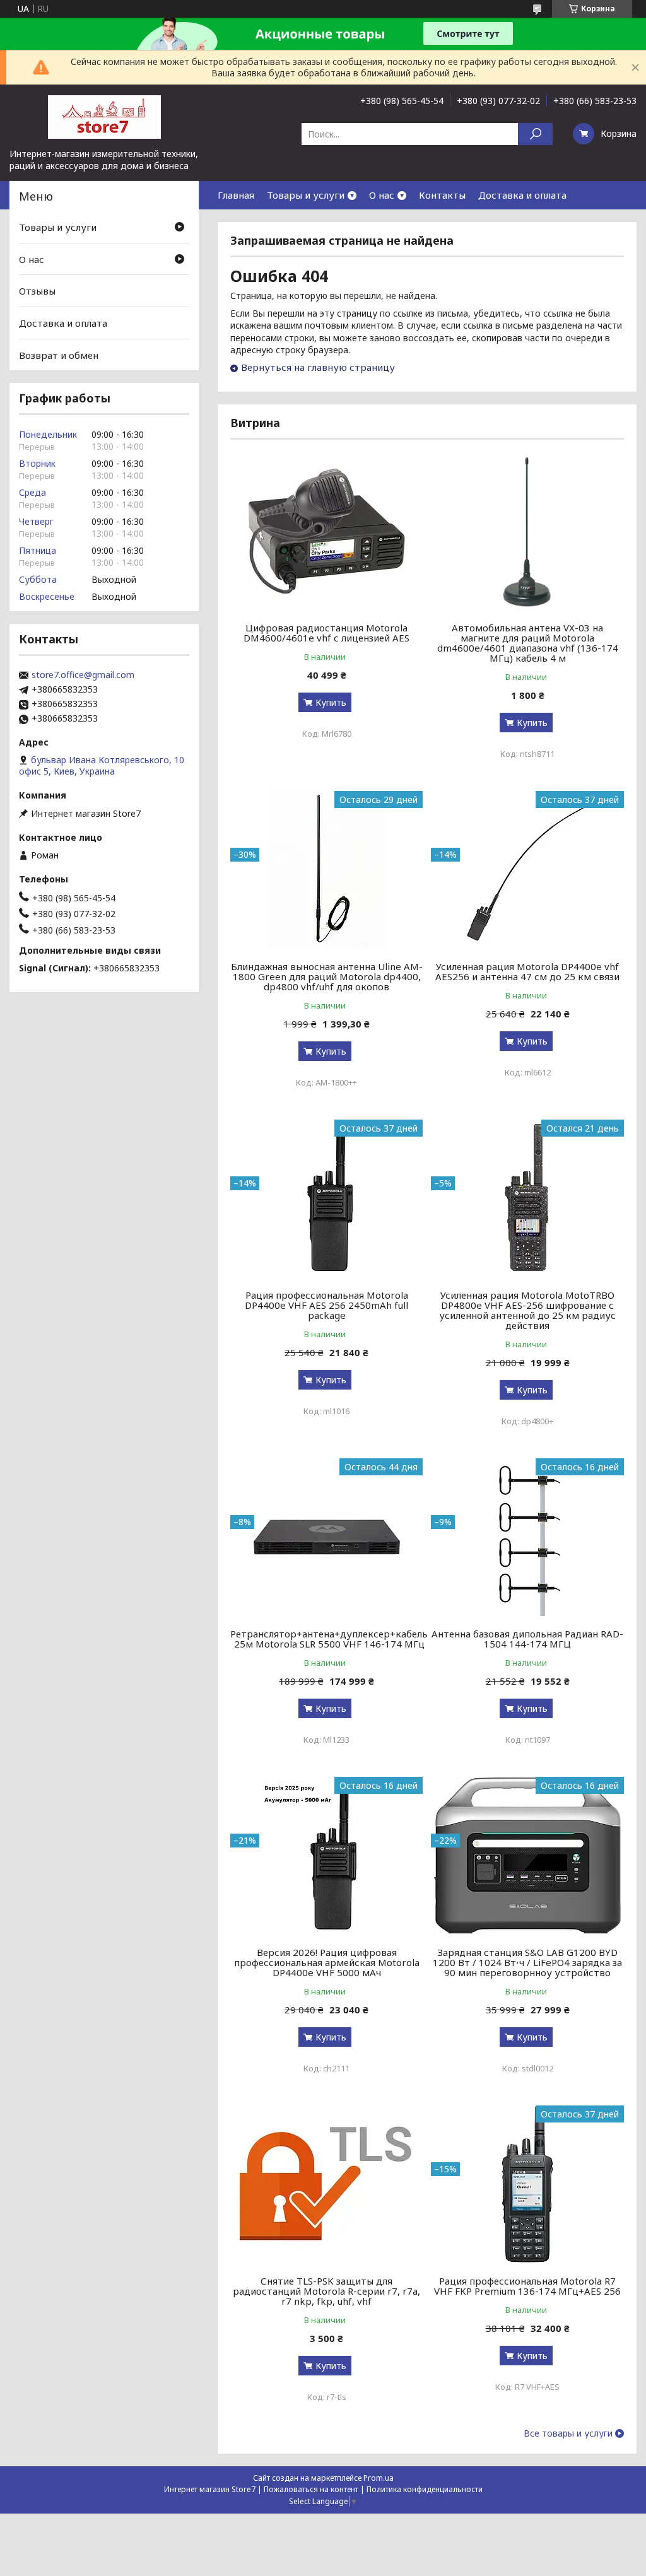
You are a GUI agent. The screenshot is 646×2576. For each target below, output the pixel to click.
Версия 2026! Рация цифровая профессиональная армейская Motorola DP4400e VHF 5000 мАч (327, 1962)
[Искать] (535, 134)
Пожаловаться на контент (311, 2489)
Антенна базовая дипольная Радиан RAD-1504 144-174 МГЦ (527, 1639)
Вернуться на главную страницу (318, 367)
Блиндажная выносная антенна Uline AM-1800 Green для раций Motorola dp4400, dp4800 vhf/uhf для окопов (327, 976)
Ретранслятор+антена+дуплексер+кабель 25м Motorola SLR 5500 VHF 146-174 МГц (329, 1639)
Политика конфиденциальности (425, 2489)
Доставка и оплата (522, 195)
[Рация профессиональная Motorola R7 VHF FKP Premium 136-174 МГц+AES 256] (527, 2184)
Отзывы (37, 291)
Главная (236, 195)
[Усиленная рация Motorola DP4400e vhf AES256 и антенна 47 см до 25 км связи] (527, 870)
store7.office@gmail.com (83, 675)
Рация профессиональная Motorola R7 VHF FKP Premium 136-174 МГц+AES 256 (527, 2286)
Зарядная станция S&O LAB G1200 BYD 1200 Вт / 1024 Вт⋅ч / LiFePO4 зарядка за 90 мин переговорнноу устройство (527, 1962)
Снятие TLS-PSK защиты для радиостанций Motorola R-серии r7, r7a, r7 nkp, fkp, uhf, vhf (326, 2291)
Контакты (442, 195)
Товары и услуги (306, 195)
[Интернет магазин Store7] (104, 116)
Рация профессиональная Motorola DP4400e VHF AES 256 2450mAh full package (326, 1305)
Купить (331, 702)
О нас (382, 195)
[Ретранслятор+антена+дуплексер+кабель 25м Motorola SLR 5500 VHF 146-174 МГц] (326, 1537)
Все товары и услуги (568, 2433)
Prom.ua (379, 2478)
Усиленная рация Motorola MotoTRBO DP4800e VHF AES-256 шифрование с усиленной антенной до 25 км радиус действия (527, 1310)
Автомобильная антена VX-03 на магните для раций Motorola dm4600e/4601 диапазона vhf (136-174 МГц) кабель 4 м (528, 643)
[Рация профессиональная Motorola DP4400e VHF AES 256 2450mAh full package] (326, 1198)
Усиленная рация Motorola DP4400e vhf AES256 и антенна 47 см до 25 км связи (527, 971)
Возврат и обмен (59, 354)
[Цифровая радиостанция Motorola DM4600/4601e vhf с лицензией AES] (326, 531)
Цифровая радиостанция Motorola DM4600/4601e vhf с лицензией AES (326, 633)
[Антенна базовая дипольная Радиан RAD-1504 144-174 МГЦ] (527, 1537)
